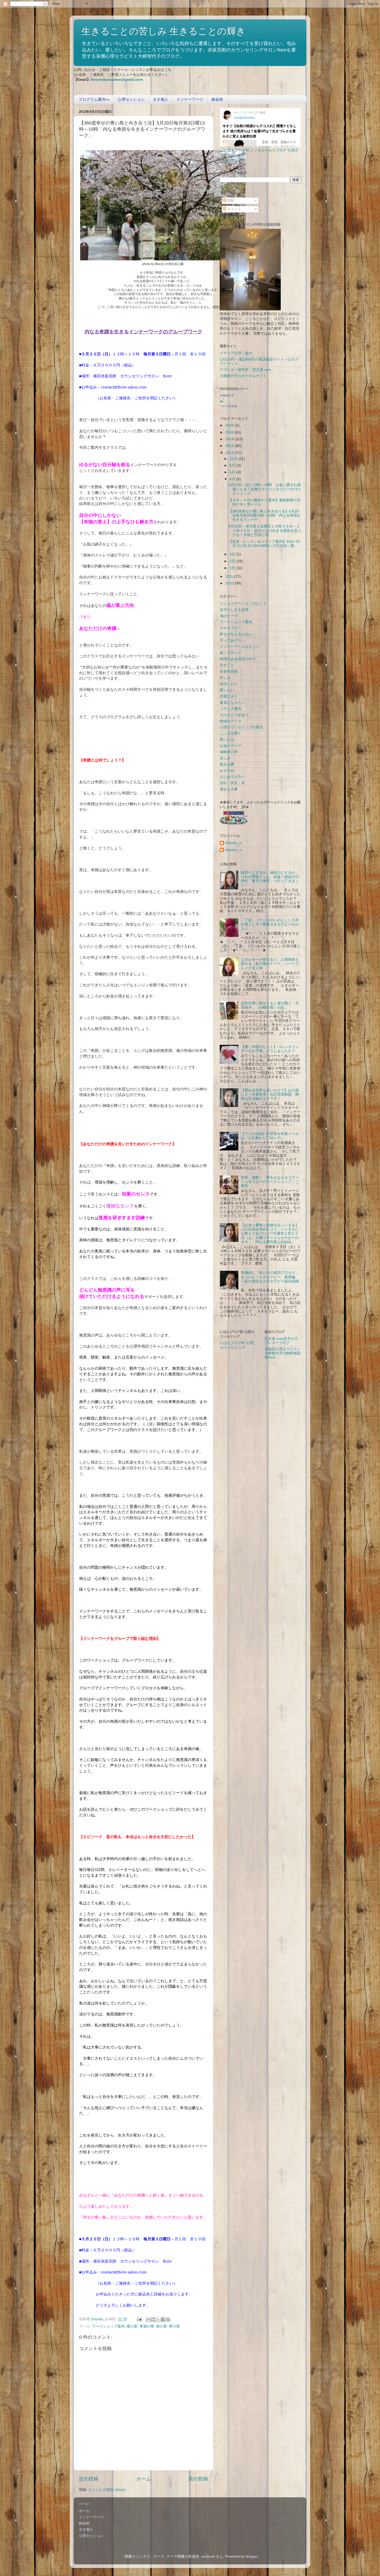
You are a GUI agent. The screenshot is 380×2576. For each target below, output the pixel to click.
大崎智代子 (227, 395)
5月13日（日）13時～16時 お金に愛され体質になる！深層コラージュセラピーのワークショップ (265, 489)
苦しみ (225, 678)
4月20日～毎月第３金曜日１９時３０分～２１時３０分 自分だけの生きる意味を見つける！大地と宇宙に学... (265, 530)
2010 (230, 583)
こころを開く (231, 733)
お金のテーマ (231, 746)
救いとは (227, 740)
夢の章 (174, 2326)
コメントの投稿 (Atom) (107, 2490)
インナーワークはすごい (240, 647)
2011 (230, 577)
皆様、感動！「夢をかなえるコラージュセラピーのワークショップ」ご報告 (270, 1182)
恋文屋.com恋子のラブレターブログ (281, 1341)
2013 (230, 446)
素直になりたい (232, 703)
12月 (234, 459)
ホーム (144, 2479)
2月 (233, 561)
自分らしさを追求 (234, 610)
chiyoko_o (233, 843)
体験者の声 (229, 752)
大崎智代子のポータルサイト (243, 376)
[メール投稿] (139, 2319)
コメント (234, 209)
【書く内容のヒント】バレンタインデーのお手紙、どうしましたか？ (270, 1049)
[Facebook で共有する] (163, 2320)
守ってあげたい (232, 640)
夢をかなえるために (236, 634)
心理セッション (131, 99)
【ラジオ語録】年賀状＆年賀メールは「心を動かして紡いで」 (270, 1136)
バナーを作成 (228, 406)
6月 (233, 465)
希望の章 (147, 2326)
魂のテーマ (229, 616)
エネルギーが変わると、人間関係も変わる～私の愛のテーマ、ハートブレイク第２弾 (270, 964)
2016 (230, 425)
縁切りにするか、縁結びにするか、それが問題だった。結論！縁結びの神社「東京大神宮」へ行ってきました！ (270, 879)
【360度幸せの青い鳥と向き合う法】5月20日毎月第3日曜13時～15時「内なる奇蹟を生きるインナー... (265, 515)
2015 (230, 432)
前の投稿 (198, 2479)
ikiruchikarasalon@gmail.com (117, 80)
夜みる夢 (227, 764)
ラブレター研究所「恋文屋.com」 (247, 370)
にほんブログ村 (232, 160)
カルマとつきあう (234, 715)
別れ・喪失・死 (232, 783)
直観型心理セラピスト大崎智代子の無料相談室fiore (283, 1353)
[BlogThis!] (153, 2320)
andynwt (208, 2556)
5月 (233, 472)
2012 (230, 453)
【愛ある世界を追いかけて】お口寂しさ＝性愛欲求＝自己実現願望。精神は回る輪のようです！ (270, 1094)
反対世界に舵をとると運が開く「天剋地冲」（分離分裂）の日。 (270, 1005)
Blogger (252, 2556)
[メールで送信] (148, 2320)
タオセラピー (231, 628)
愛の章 (132, 2326)
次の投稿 (89, 2479)
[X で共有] (158, 2320)
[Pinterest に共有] (168, 2320)
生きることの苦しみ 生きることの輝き (164, 31)
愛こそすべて (231, 653)
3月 (233, 554)
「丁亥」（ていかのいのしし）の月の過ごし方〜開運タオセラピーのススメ (270, 924)
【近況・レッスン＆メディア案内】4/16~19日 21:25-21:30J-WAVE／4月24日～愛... (264, 544)
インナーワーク (190, 99)
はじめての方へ (232, 777)
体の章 (162, 2326)
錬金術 (217, 99)
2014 (230, 439)
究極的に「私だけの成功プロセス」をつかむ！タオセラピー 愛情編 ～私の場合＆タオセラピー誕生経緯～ (270, 1279)
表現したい (229, 684)
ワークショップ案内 (108, 2326)
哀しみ (225, 758)
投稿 (230, 200)
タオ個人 (161, 99)
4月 (233, 479)
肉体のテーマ (231, 721)
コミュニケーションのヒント (243, 603)
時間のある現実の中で (238, 659)
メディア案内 (231, 709)
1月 (233, 568)
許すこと (227, 665)
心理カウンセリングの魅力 (241, 727)
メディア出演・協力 (236, 353)
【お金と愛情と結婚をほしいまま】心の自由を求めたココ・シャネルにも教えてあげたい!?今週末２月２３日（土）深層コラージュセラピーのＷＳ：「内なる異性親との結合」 (270, 1234)
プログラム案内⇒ (94, 99)
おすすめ (227, 771)
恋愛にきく (229, 696)
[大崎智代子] (222, 401)
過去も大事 (229, 789)
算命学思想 (229, 671)
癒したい (227, 690)
